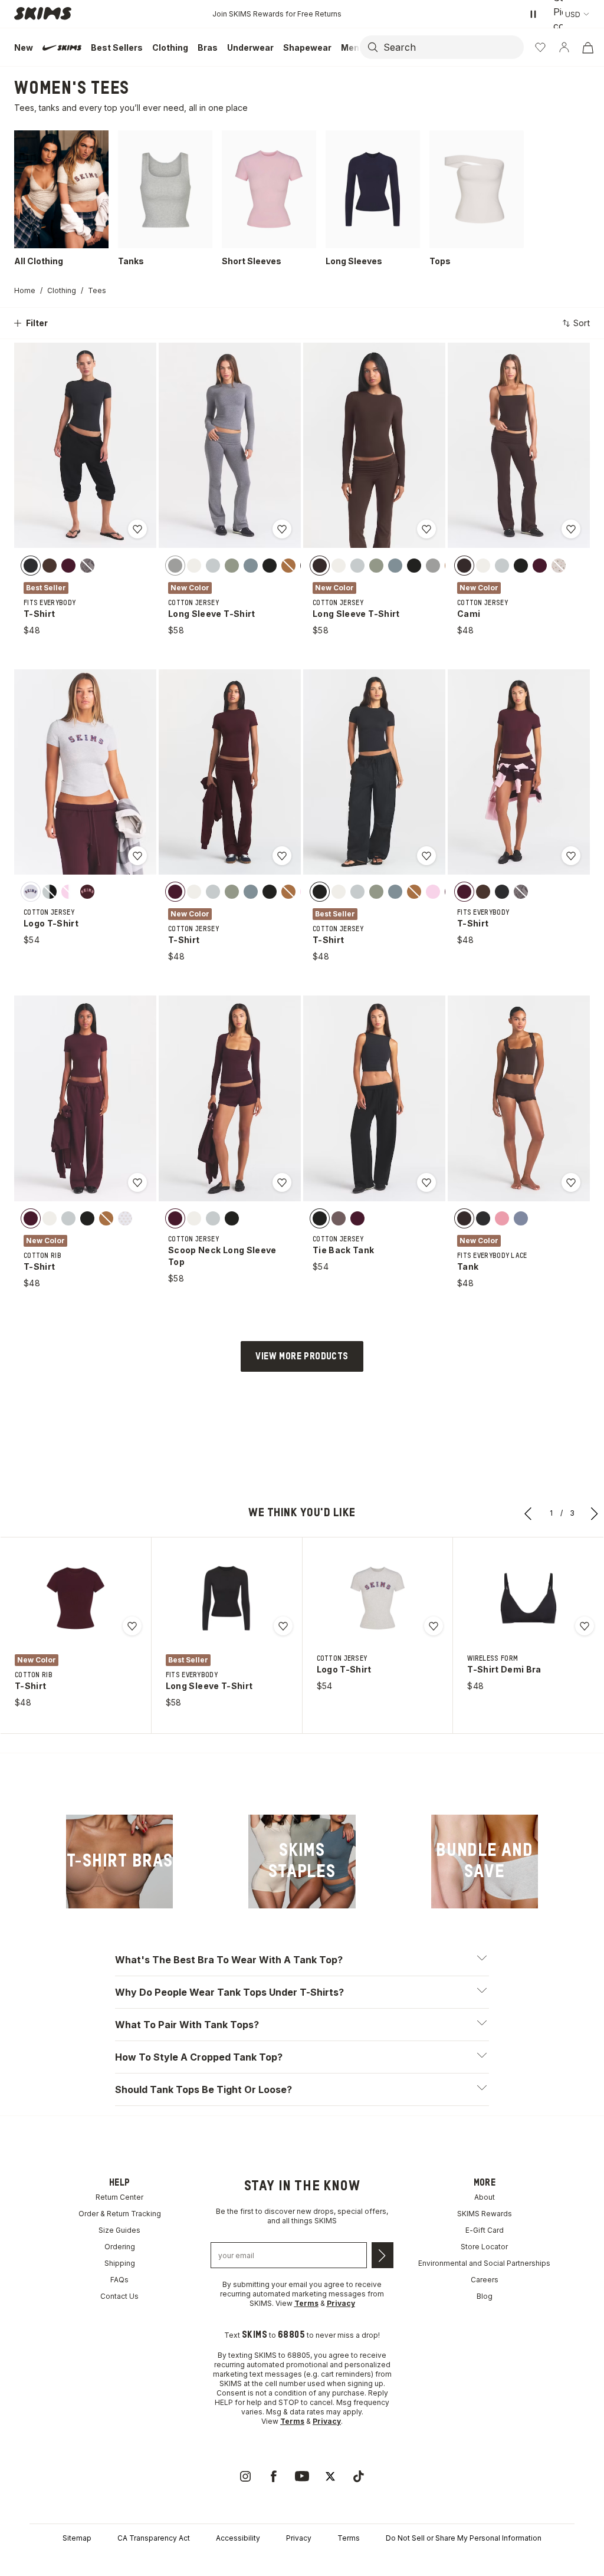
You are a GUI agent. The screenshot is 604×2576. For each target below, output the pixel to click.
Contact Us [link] (119, 2296)
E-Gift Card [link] (485, 2230)
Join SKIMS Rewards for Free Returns (277, 14)
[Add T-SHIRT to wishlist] (137, 529)
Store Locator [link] (484, 2247)
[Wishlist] (540, 47)
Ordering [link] (120, 2247)
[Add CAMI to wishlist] (571, 529)
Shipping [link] (120, 2263)
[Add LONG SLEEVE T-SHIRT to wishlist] (282, 529)
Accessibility (238, 2538)
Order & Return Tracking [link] (120, 2214)
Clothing (62, 290)
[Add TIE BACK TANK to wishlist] (426, 1182)
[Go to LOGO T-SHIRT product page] (377, 1598)
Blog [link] (485, 2296)
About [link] (485, 2197)
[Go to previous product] (528, 1513)
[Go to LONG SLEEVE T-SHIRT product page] (226, 1598)
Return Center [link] (119, 2197)
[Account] (564, 47)
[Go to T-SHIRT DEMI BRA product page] (528, 1598)
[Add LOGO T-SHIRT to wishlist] (137, 856)
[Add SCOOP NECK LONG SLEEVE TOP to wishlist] (282, 1182)
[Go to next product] (595, 1513)
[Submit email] (383, 2255)
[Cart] (587, 47)
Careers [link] (485, 2280)
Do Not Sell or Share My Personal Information (464, 2538)
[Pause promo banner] (533, 14)
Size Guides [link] (119, 2230)
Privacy (299, 2538)
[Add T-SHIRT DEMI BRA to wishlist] (585, 1626)
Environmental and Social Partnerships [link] (484, 2263)
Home (25, 290)
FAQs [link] (119, 2280)
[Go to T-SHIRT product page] (75, 1598)
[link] (119, 1862)
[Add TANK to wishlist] (571, 1182)
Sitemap (77, 2538)
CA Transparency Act (154, 2538)
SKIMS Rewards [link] (485, 2214)
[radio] (31, 565)
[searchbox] (452, 47)
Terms (349, 2538)
